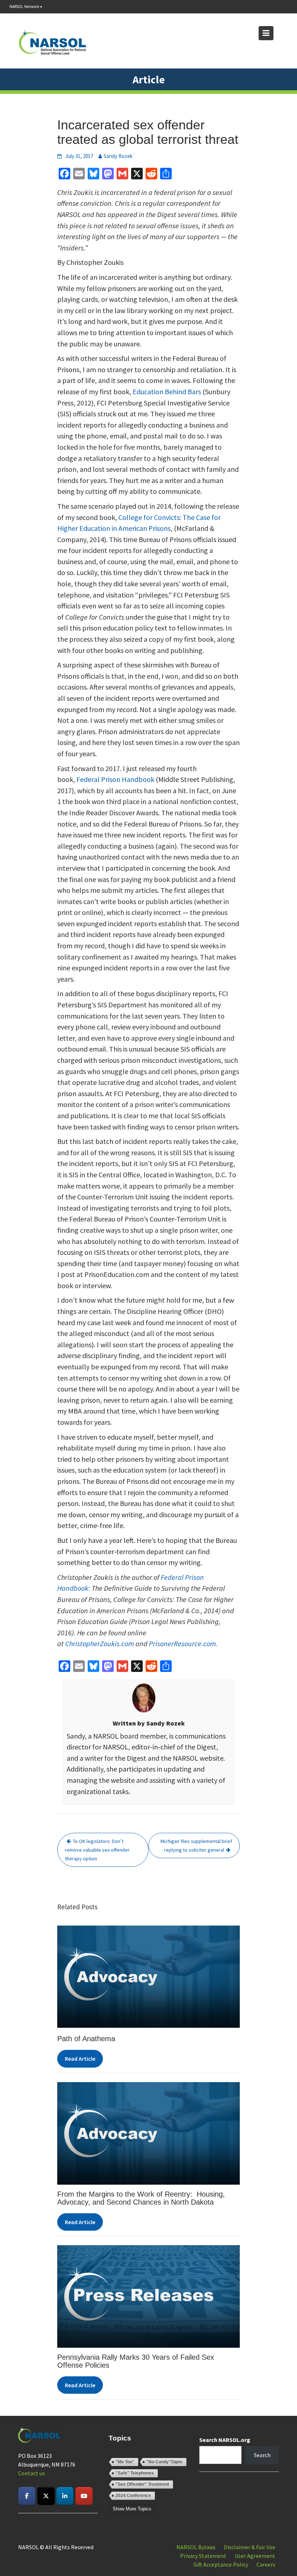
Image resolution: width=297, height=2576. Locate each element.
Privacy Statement (203, 2556)
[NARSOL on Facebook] (27, 2496)
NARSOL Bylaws (196, 2547)
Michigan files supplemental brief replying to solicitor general (196, 1845)
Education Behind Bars (167, 392)
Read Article (80, 2059)
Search (262, 2455)
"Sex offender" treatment (142, 2484)
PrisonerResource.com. (183, 1643)
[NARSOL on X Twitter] (46, 2496)
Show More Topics (132, 2509)
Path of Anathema (86, 2039)
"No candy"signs (164, 2462)
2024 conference (133, 2496)
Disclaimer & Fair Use (250, 2547)
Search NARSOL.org (225, 2440)
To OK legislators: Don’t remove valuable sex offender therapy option (97, 1850)
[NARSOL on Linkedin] (65, 2496)
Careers (266, 2564)
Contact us (32, 2473)
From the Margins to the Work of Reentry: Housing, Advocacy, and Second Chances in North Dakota (141, 2198)
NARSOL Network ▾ (26, 7)
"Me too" (125, 2462)
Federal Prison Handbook (115, 779)
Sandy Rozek (118, 156)
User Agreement (255, 2556)
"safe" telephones (135, 2473)
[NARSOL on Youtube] (84, 2496)
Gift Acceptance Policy (221, 2564)
